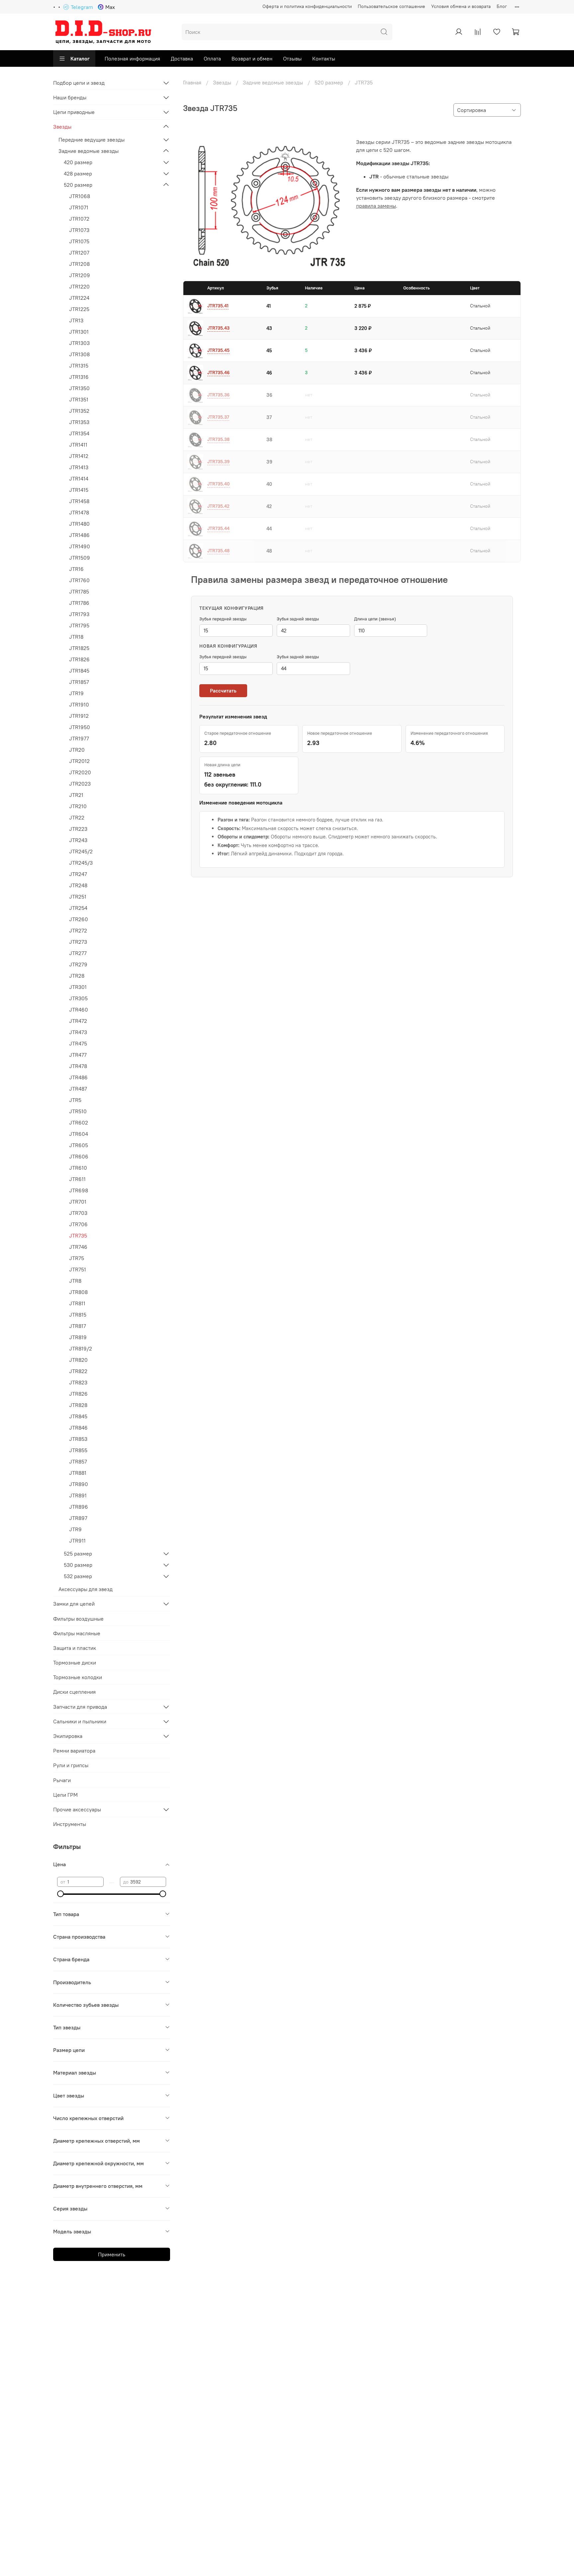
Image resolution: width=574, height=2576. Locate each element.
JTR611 (77, 1179)
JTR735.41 (218, 306)
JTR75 (77, 1258)
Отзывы (292, 58)
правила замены (376, 206)
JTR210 (78, 806)
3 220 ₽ (363, 328)
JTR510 (78, 1111)
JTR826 (78, 1394)
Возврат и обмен (252, 58)
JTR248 (78, 885)
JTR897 (78, 1518)
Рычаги (62, 1780)
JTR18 (76, 637)
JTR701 (78, 1202)
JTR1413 (79, 467)
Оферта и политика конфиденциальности (307, 6)
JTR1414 (79, 479)
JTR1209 (80, 275)
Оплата (212, 58)
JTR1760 (79, 580)
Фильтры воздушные (78, 1619)
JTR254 (78, 908)
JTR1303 (79, 343)
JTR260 (79, 919)
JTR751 (78, 1269)
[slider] (60, 1894)
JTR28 (77, 976)
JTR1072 (79, 219)
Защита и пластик (75, 1648)
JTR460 (79, 1010)
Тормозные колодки (78, 1677)
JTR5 (75, 1100)
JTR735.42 (218, 506)
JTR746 (78, 1247)
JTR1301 (79, 332)
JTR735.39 (218, 462)
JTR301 (78, 987)
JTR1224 (79, 298)
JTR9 (75, 1529)
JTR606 (79, 1156)
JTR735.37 (218, 417)
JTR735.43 (218, 328)
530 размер (78, 1565)
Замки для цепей (74, 1604)
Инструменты (70, 1824)
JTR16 (76, 569)
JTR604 (79, 1134)
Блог (502, 6)
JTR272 (78, 930)
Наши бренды (70, 97)
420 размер (78, 162)
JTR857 (78, 1461)
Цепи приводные (74, 112)
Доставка (182, 58)
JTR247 (78, 874)
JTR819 (78, 1337)
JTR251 (78, 897)
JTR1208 (79, 264)
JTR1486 (79, 535)
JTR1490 (80, 546)
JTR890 (79, 1484)
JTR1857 (79, 682)
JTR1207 (79, 253)
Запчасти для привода (80, 1707)
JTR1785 (79, 591)
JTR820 (78, 1360)
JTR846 (78, 1428)
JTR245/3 (81, 863)
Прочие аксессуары (77, 1809)
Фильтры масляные (77, 1633)
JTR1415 (79, 490)
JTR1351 (79, 399)
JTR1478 (79, 512)
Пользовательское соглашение (391, 6)
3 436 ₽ (363, 350)
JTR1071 (79, 207)
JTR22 (77, 817)
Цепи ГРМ (65, 1795)
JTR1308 (79, 354)
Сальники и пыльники (80, 1721)
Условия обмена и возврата (461, 6)
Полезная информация (132, 58)
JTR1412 (79, 456)
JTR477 (78, 1055)
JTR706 (78, 1224)
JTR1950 (80, 727)
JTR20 (77, 750)
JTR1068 (80, 196)
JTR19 (76, 693)
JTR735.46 (218, 373)
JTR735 (78, 1235)
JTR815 (78, 1315)
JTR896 (79, 1507)
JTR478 (78, 1066)
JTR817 (78, 1326)
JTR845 (78, 1416)
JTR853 (78, 1439)
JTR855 (78, 1450)
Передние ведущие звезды (92, 140)
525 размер (78, 1554)
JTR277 (78, 953)
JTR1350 (79, 388)
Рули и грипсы (71, 1765)
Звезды (222, 82)
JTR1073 (79, 230)
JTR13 (76, 320)
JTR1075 (79, 241)
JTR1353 (79, 422)
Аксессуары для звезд (86, 1589)
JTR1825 (79, 648)
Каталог (80, 58)
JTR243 (78, 840)
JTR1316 (79, 377)
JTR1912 (79, 716)
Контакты (324, 58)
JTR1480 (79, 524)
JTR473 (78, 1032)
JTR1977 (79, 738)
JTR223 (78, 829)
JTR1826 (79, 659)
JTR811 (77, 1303)
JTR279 (78, 964)
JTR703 (78, 1213)
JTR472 (78, 1021)
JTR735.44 (218, 528)
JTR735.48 (218, 551)
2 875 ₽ (363, 306)
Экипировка (68, 1736)
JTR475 (78, 1043)
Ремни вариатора (74, 1751)
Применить (112, 2254)
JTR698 (79, 1190)
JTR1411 (78, 445)
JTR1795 (79, 625)
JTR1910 (79, 704)
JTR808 (78, 1292)
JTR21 (76, 795)
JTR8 (75, 1281)
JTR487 (78, 1089)
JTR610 (78, 1168)
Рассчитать (223, 691)
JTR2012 (79, 761)
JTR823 (78, 1382)
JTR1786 (79, 603)
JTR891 (78, 1495)
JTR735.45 (218, 350)
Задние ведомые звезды (273, 82)
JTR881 (78, 1473)
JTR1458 (79, 501)
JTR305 (78, 998)
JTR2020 (80, 772)
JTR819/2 (81, 1348)
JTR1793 (79, 614)
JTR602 (79, 1123)
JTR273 (78, 942)
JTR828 (78, 1405)
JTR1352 (79, 411)
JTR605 (79, 1145)
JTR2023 (80, 784)
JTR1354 (79, 433)
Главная (192, 82)
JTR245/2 (81, 851)
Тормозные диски (75, 1663)
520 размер (329, 82)
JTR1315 (79, 366)
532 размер (78, 1576)
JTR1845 (79, 671)
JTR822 (78, 1371)
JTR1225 (79, 309)
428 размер (78, 173)
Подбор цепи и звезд (79, 83)
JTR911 (77, 1541)
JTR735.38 (218, 439)
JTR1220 (79, 286)
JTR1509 (80, 558)
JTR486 (78, 1077)
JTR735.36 (218, 395)
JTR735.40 (219, 484)
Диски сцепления (74, 1692)
